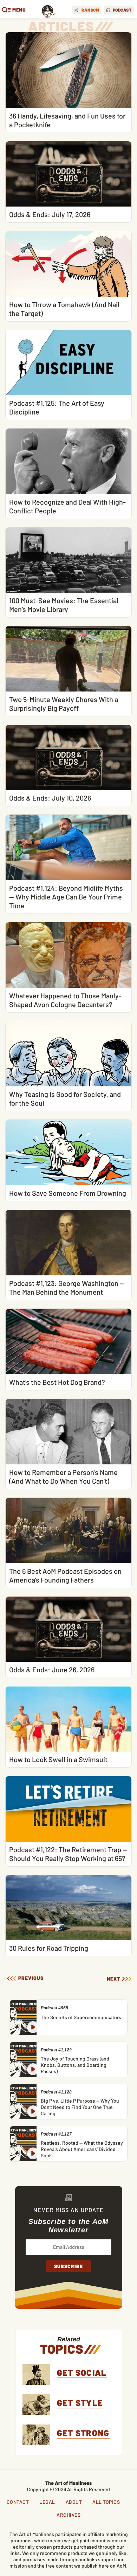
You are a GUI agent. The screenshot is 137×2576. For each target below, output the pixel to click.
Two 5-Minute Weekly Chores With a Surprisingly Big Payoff (64, 704)
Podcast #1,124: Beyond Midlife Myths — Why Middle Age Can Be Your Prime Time (66, 897)
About (74, 2502)
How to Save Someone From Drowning (68, 1193)
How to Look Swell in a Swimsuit (58, 1759)
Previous (30, 1978)
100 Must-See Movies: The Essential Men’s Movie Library (64, 605)
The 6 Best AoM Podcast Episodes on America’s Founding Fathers (65, 1575)
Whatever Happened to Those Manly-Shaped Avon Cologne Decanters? (65, 1000)
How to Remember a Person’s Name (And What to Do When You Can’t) (63, 1476)
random (90, 10)
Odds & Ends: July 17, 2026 (50, 214)
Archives (68, 2515)
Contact (18, 2502)
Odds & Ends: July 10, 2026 (50, 798)
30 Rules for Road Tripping (49, 1948)
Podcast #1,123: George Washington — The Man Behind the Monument (67, 1287)
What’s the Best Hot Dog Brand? (57, 1382)
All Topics (106, 2502)
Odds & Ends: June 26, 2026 (52, 1670)
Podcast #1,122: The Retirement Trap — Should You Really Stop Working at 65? (68, 1854)
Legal (47, 2502)
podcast (122, 10)
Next (113, 1979)
